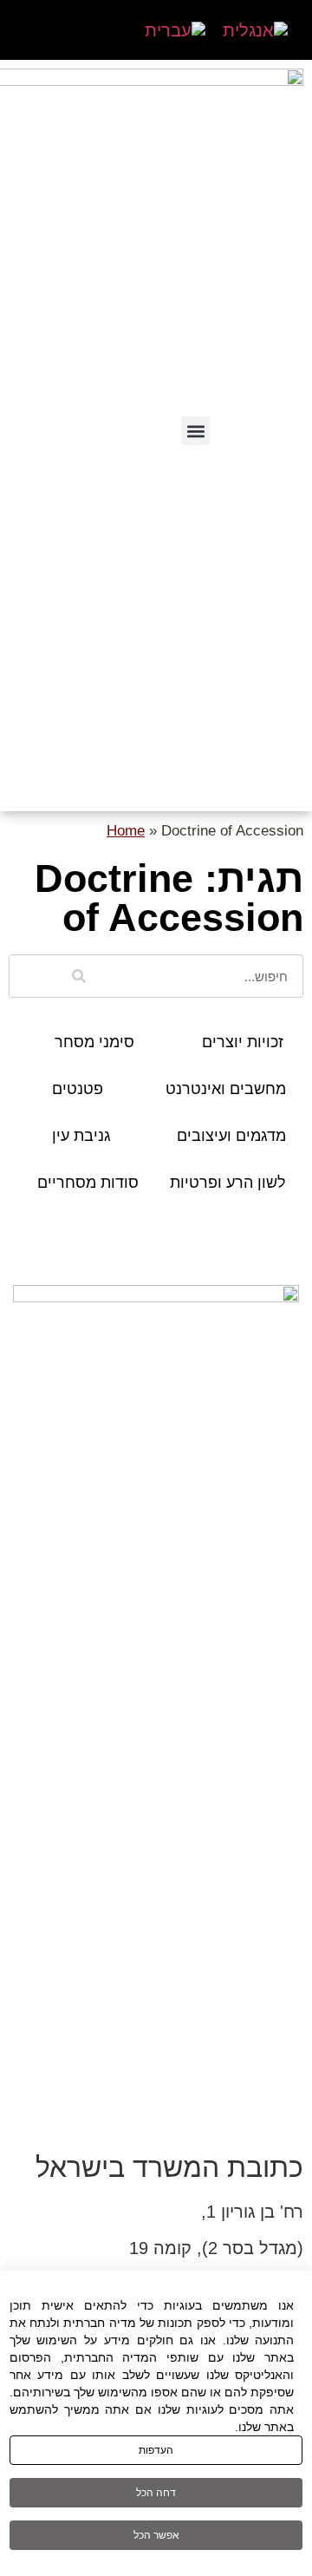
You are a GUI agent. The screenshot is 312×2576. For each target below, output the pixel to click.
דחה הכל (156, 2493)
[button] (195, 431)
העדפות (156, 2450)
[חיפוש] (79, 976)
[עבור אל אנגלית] (255, 30)
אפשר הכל (156, 2535)
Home (126, 831)
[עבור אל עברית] (175, 30)
